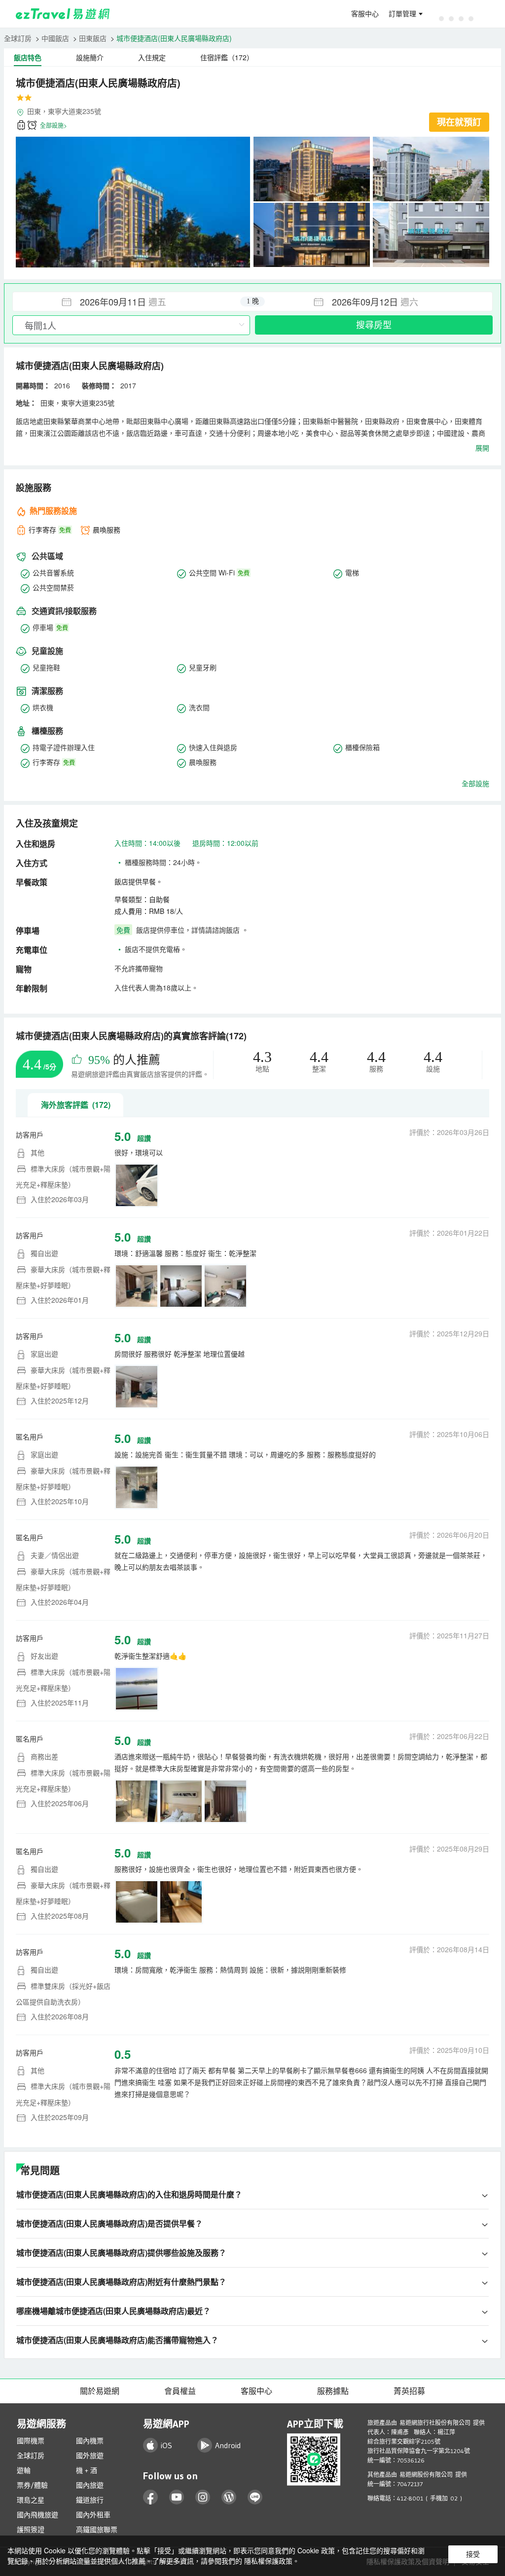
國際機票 (31, 2441)
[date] (133, 302)
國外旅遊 (90, 2456)
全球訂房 (18, 38)
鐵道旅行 (90, 2500)
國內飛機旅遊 (37, 2515)
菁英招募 (409, 2391)
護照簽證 (31, 2530)
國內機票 (90, 2441)
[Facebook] (151, 2497)
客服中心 (365, 14)
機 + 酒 (87, 2470)
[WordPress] (229, 2497)
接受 (473, 2554)
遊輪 (24, 2470)
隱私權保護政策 (268, 2561)
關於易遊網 (100, 2391)
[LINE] (255, 2497)
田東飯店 (93, 38)
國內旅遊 (90, 2485)
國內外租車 (93, 2515)
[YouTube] (177, 2497)
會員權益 (180, 2391)
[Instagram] (203, 2497)
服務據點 (333, 2391)
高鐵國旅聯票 (97, 2530)
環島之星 (31, 2500)
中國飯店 (55, 38)
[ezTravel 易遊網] (63, 14)
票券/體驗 (32, 2485)
